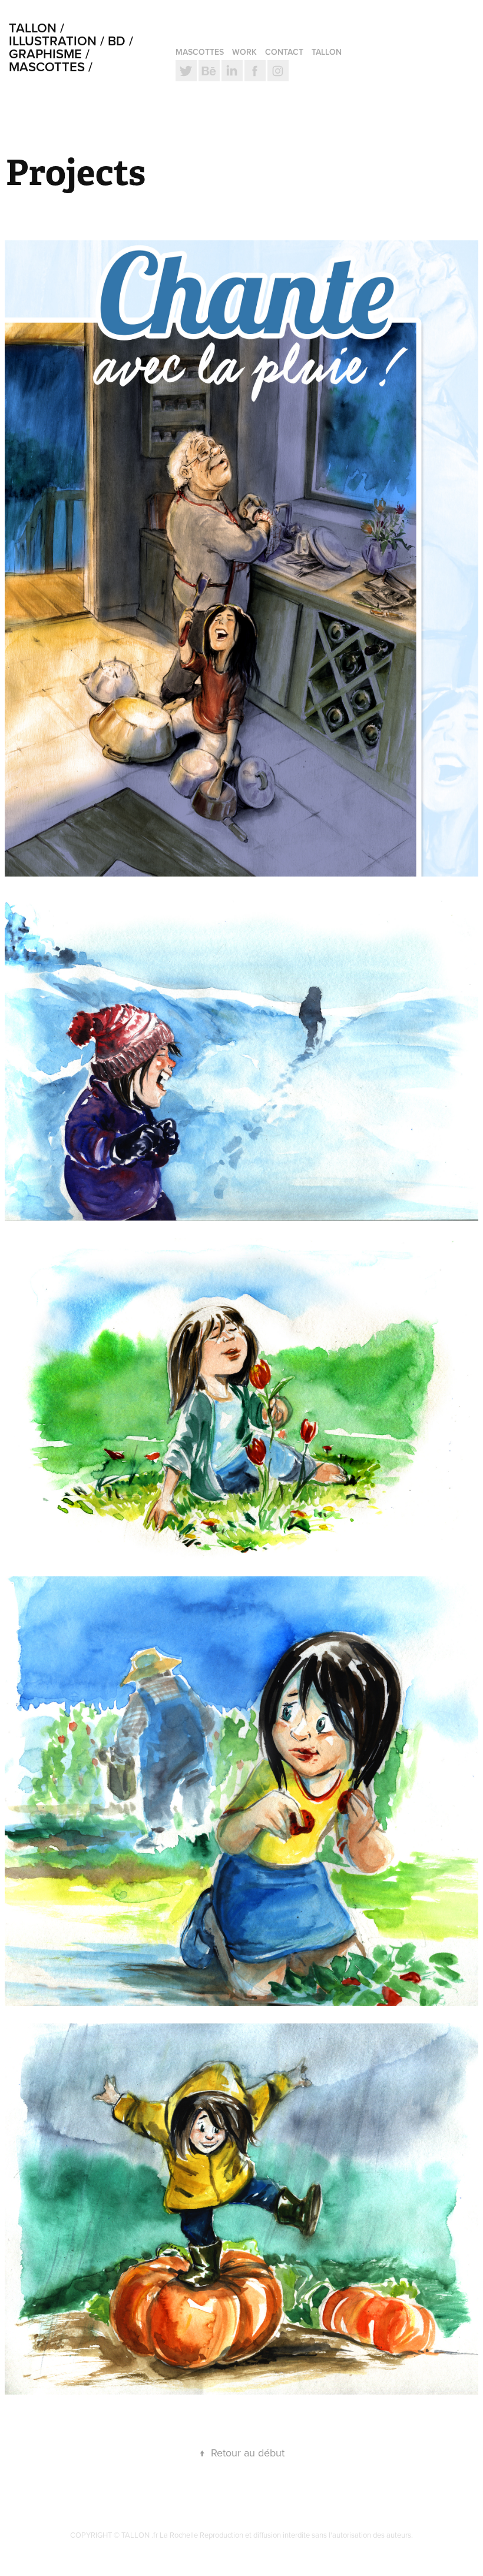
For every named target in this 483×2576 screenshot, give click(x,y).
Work (244, 52)
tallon (327, 52)
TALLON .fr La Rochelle (161, 2535)
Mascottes (200, 52)
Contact (284, 52)
